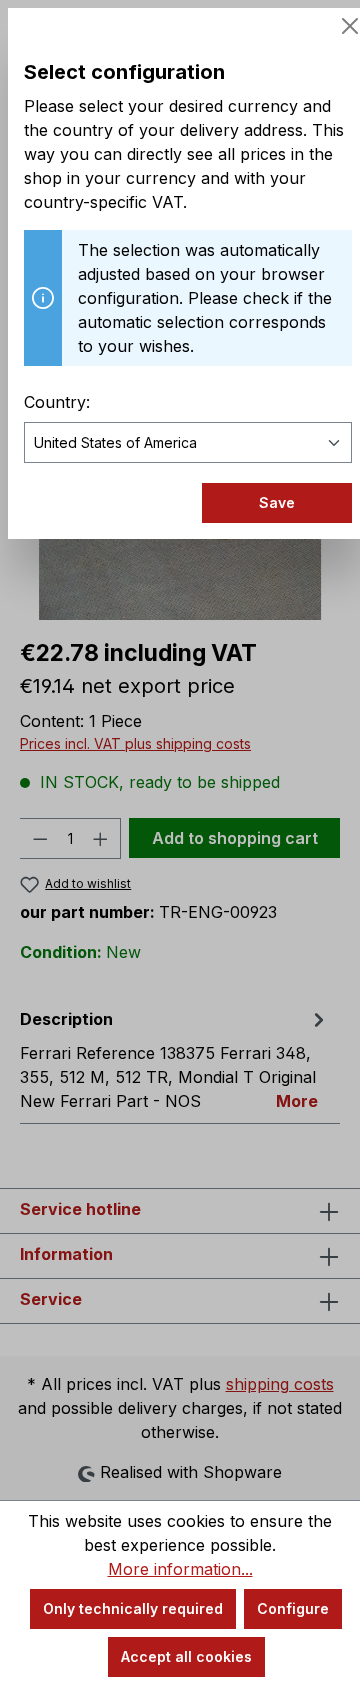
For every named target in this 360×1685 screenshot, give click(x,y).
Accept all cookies (186, 1656)
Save (277, 502)
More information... (180, 1569)
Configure (293, 1608)
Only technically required (133, 1608)
